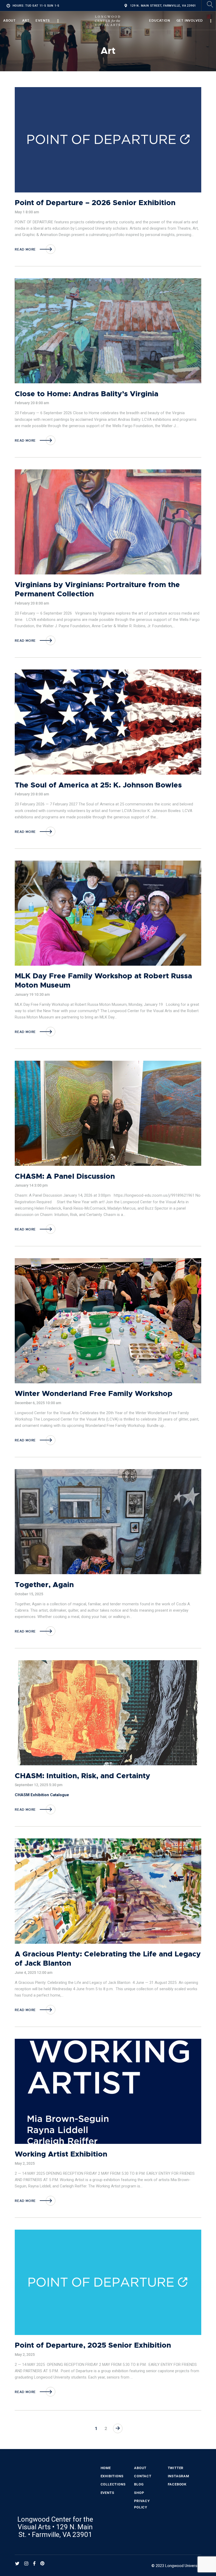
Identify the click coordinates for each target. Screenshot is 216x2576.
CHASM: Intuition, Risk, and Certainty (82, 1776)
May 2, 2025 (25, 2163)
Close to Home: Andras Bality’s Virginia (87, 394)
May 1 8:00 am (27, 212)
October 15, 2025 (29, 1594)
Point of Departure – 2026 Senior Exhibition (95, 203)
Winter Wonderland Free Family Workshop (94, 1394)
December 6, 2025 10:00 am (38, 1403)
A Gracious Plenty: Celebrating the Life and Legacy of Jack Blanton (108, 1959)
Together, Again (44, 1585)
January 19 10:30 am (32, 994)
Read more (25, 249)
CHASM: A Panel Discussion (65, 1176)
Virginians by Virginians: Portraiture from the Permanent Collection (97, 589)
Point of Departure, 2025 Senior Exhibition (93, 2345)
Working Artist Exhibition (61, 2154)
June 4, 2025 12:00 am (34, 1973)
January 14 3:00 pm (31, 1185)
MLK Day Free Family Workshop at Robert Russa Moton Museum (103, 981)
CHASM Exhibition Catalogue (42, 1795)
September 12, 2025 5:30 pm (39, 1785)
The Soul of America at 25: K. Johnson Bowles (98, 785)
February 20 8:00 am (32, 403)
